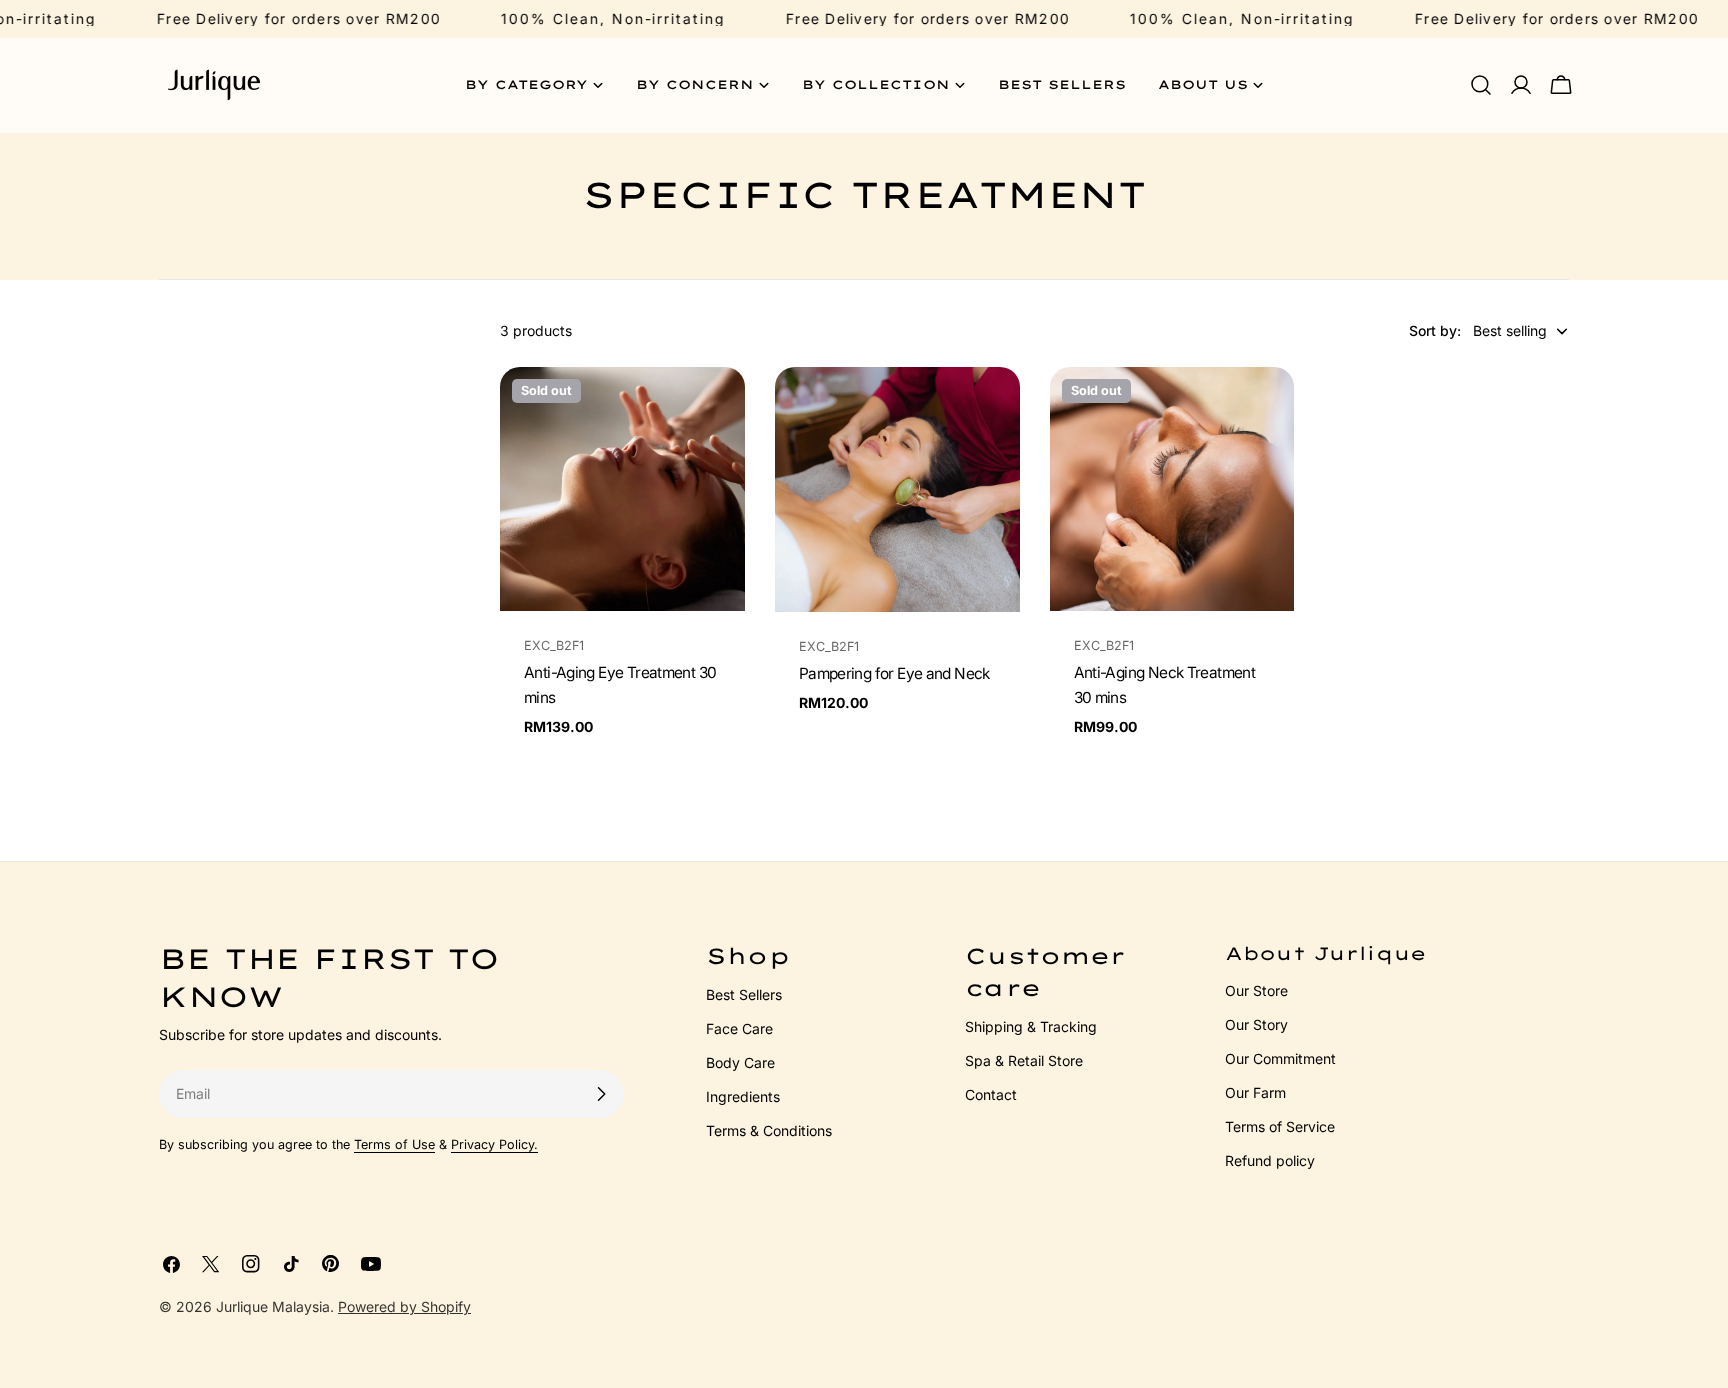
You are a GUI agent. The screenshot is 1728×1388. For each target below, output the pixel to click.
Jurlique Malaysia (273, 1306)
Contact (991, 1094)
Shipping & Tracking (1031, 1026)
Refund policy (1270, 1160)
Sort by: (1435, 330)
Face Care (739, 1028)
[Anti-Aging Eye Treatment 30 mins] (622, 489)
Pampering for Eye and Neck (894, 673)
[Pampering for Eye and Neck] (897, 489)
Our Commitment (1280, 1058)
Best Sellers (744, 994)
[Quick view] (716, 411)
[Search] (1481, 85)
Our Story (1256, 1024)
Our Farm (1255, 1092)
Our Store (1256, 990)
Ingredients (743, 1096)
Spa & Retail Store (1024, 1060)
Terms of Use (394, 1144)
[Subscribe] (601, 1094)
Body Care (740, 1062)
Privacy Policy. (494, 1144)
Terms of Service (1280, 1126)
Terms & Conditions (769, 1130)
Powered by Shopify (404, 1306)
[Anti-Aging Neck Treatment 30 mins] (1172, 489)
